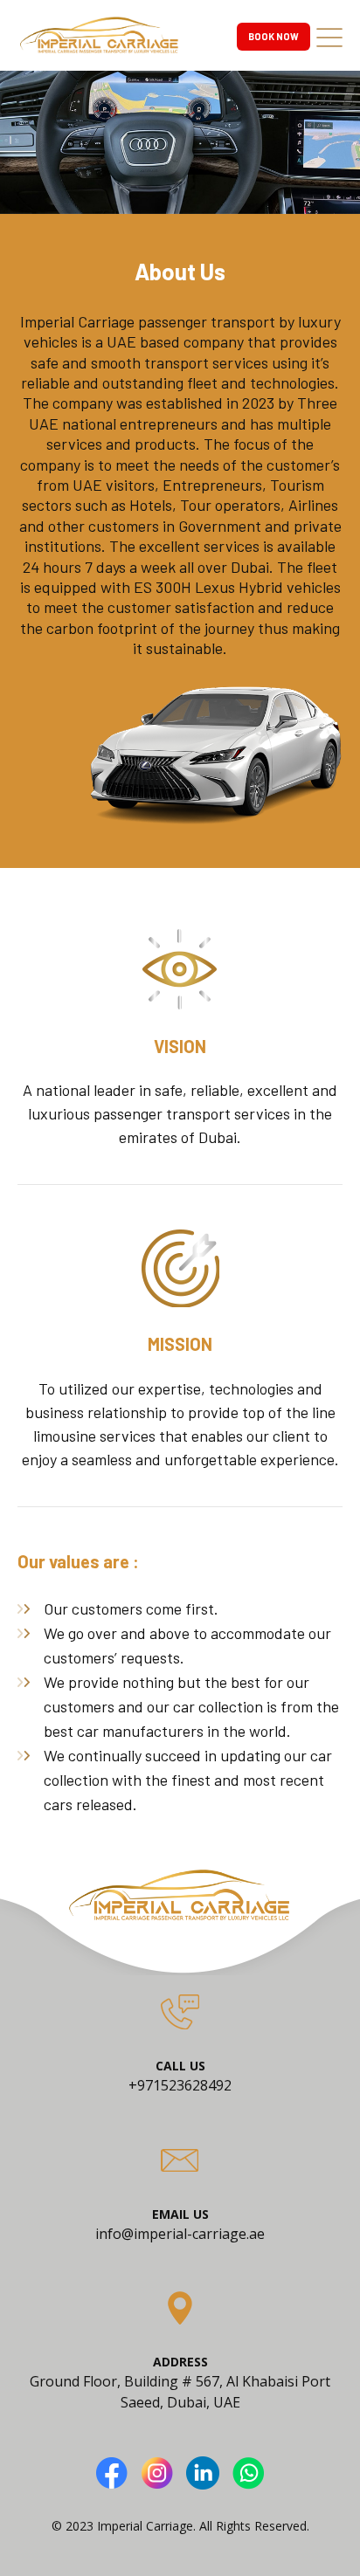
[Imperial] (100, 28)
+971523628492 (180, 2085)
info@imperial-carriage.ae (180, 2234)
